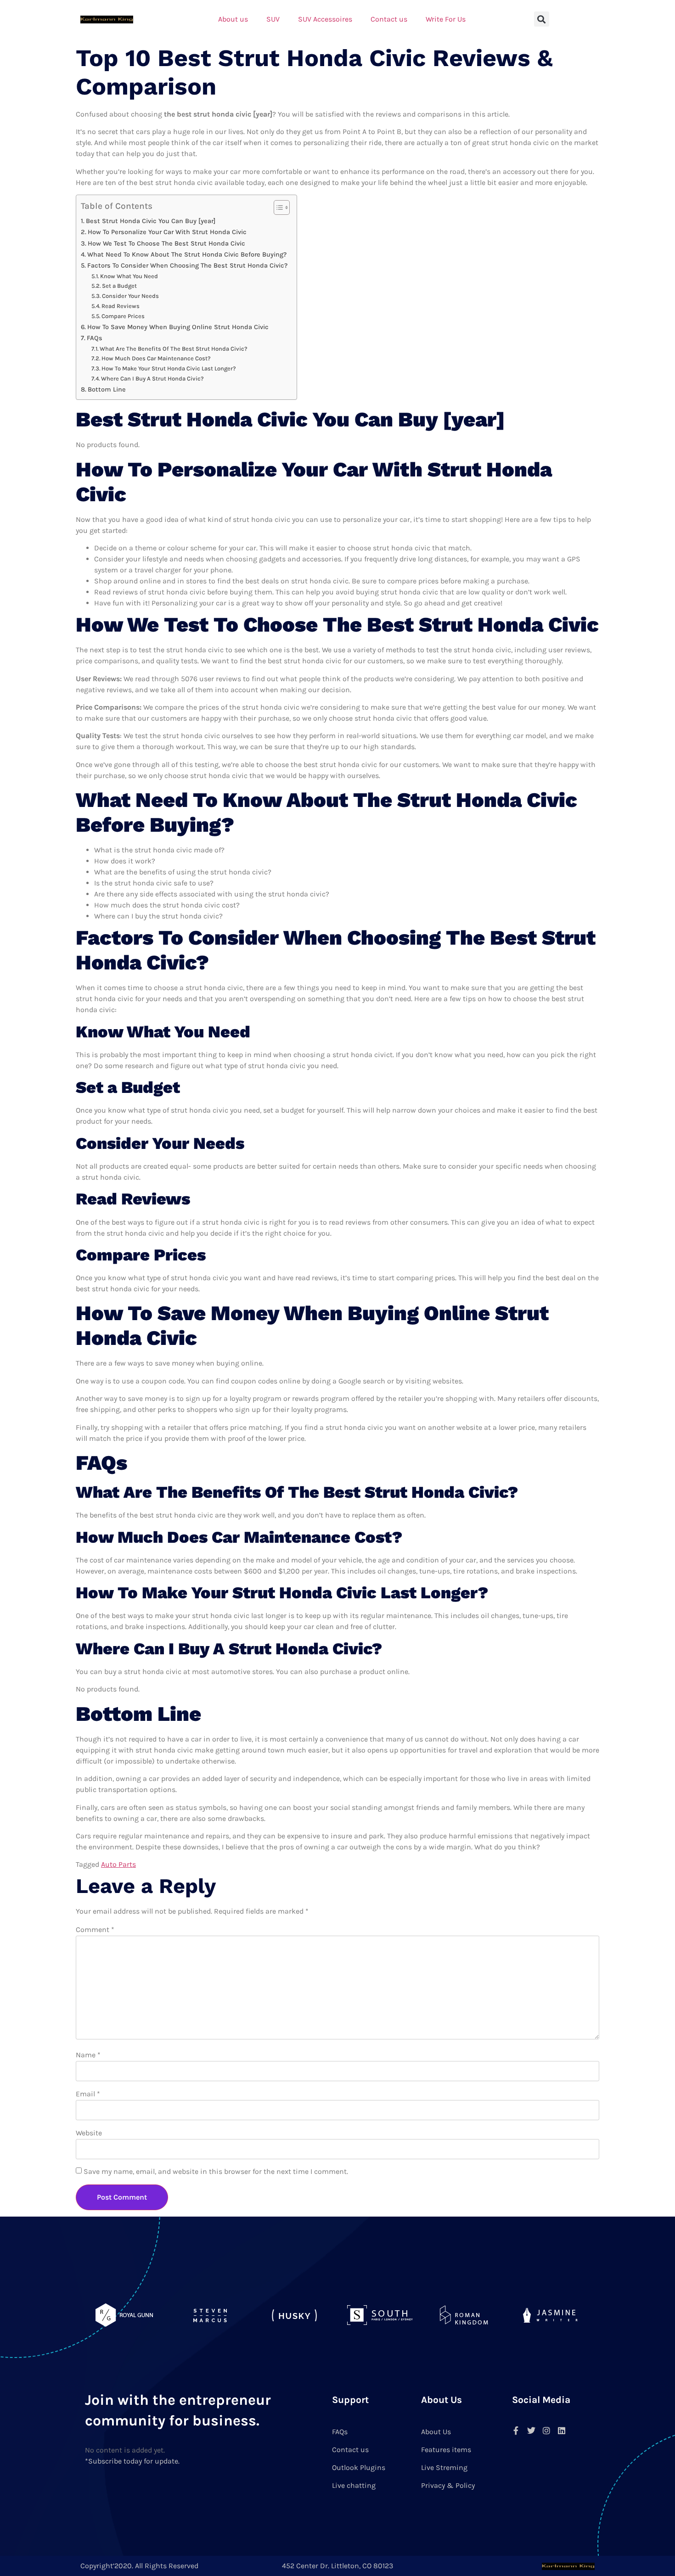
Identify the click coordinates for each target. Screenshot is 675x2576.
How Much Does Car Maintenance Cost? (156, 358)
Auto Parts (118, 1864)
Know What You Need (129, 276)
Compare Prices (123, 316)
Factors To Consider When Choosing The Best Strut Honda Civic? (187, 266)
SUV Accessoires (325, 19)
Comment (95, 1929)
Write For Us (446, 19)
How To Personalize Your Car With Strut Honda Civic (167, 232)
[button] (542, 19)
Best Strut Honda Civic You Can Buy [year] (151, 221)
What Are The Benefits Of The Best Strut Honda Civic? (174, 349)
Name (88, 2055)
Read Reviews (121, 306)
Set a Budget (119, 286)
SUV (273, 19)
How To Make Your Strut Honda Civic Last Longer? (169, 368)
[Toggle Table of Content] (277, 207)
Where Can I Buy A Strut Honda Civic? (152, 378)
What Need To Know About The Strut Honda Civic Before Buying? (187, 255)
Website (89, 2133)
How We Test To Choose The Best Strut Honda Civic (166, 244)
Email (88, 2094)
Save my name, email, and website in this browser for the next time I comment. (216, 2171)
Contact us (389, 19)
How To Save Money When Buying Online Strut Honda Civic (178, 327)
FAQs (95, 338)
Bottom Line (107, 389)
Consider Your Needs (130, 296)
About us (233, 19)
